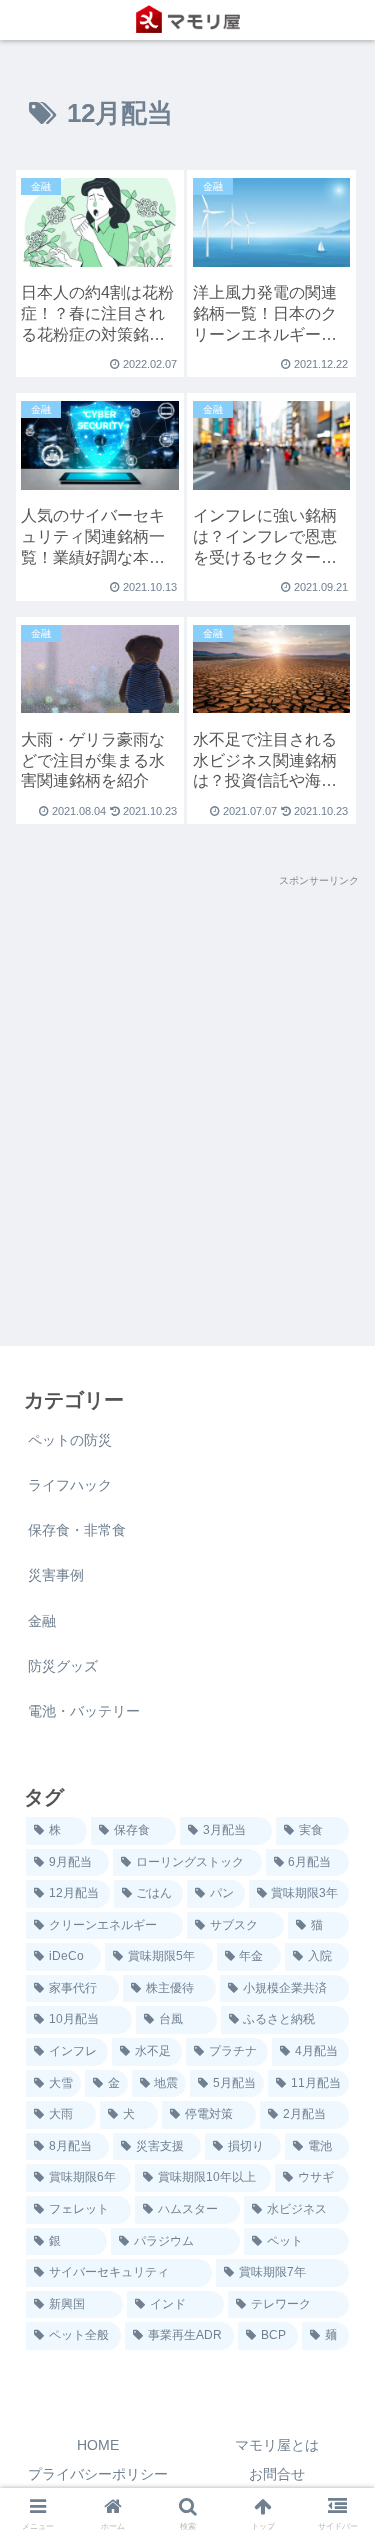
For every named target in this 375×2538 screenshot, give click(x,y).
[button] (335, 2242)
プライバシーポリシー (98, 2474)
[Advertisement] (187, 1077)
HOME (98, 2445)
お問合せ (277, 2474)
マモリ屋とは (277, 2445)
